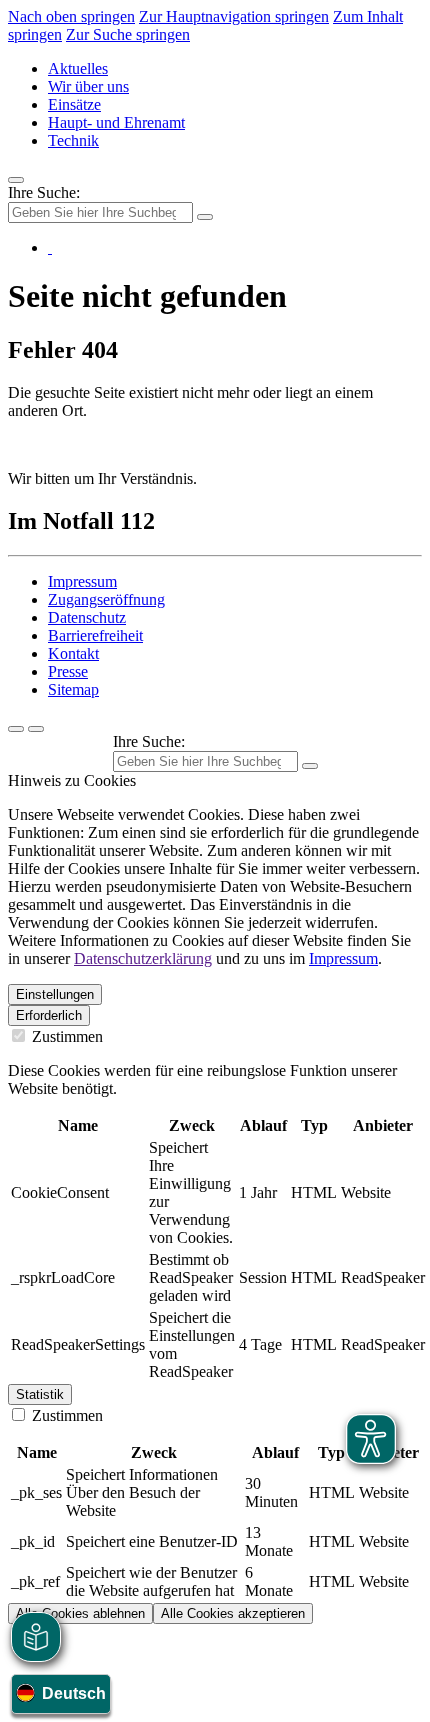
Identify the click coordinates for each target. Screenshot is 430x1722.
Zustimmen (65, 1036)
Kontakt (73, 653)
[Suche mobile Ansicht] (205, 217)
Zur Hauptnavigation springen (234, 16)
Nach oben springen (71, 16)
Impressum (82, 581)
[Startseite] (50, 247)
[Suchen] (310, 766)
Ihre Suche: (44, 192)
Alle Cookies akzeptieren (233, 1613)
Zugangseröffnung (106, 599)
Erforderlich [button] (49, 1015)
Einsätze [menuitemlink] (74, 104)
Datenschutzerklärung (143, 958)
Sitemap (73, 689)
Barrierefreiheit (95, 635)
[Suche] (16, 729)
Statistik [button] (40, 1394)
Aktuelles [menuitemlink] (78, 68)
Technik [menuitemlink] (73, 140)
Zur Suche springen (128, 34)
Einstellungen (55, 994)
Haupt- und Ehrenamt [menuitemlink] (116, 122)
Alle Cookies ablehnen (80, 1613)
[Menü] (16, 180)
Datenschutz (87, 617)
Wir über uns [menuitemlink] (88, 86)
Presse (68, 671)
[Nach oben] (36, 729)
